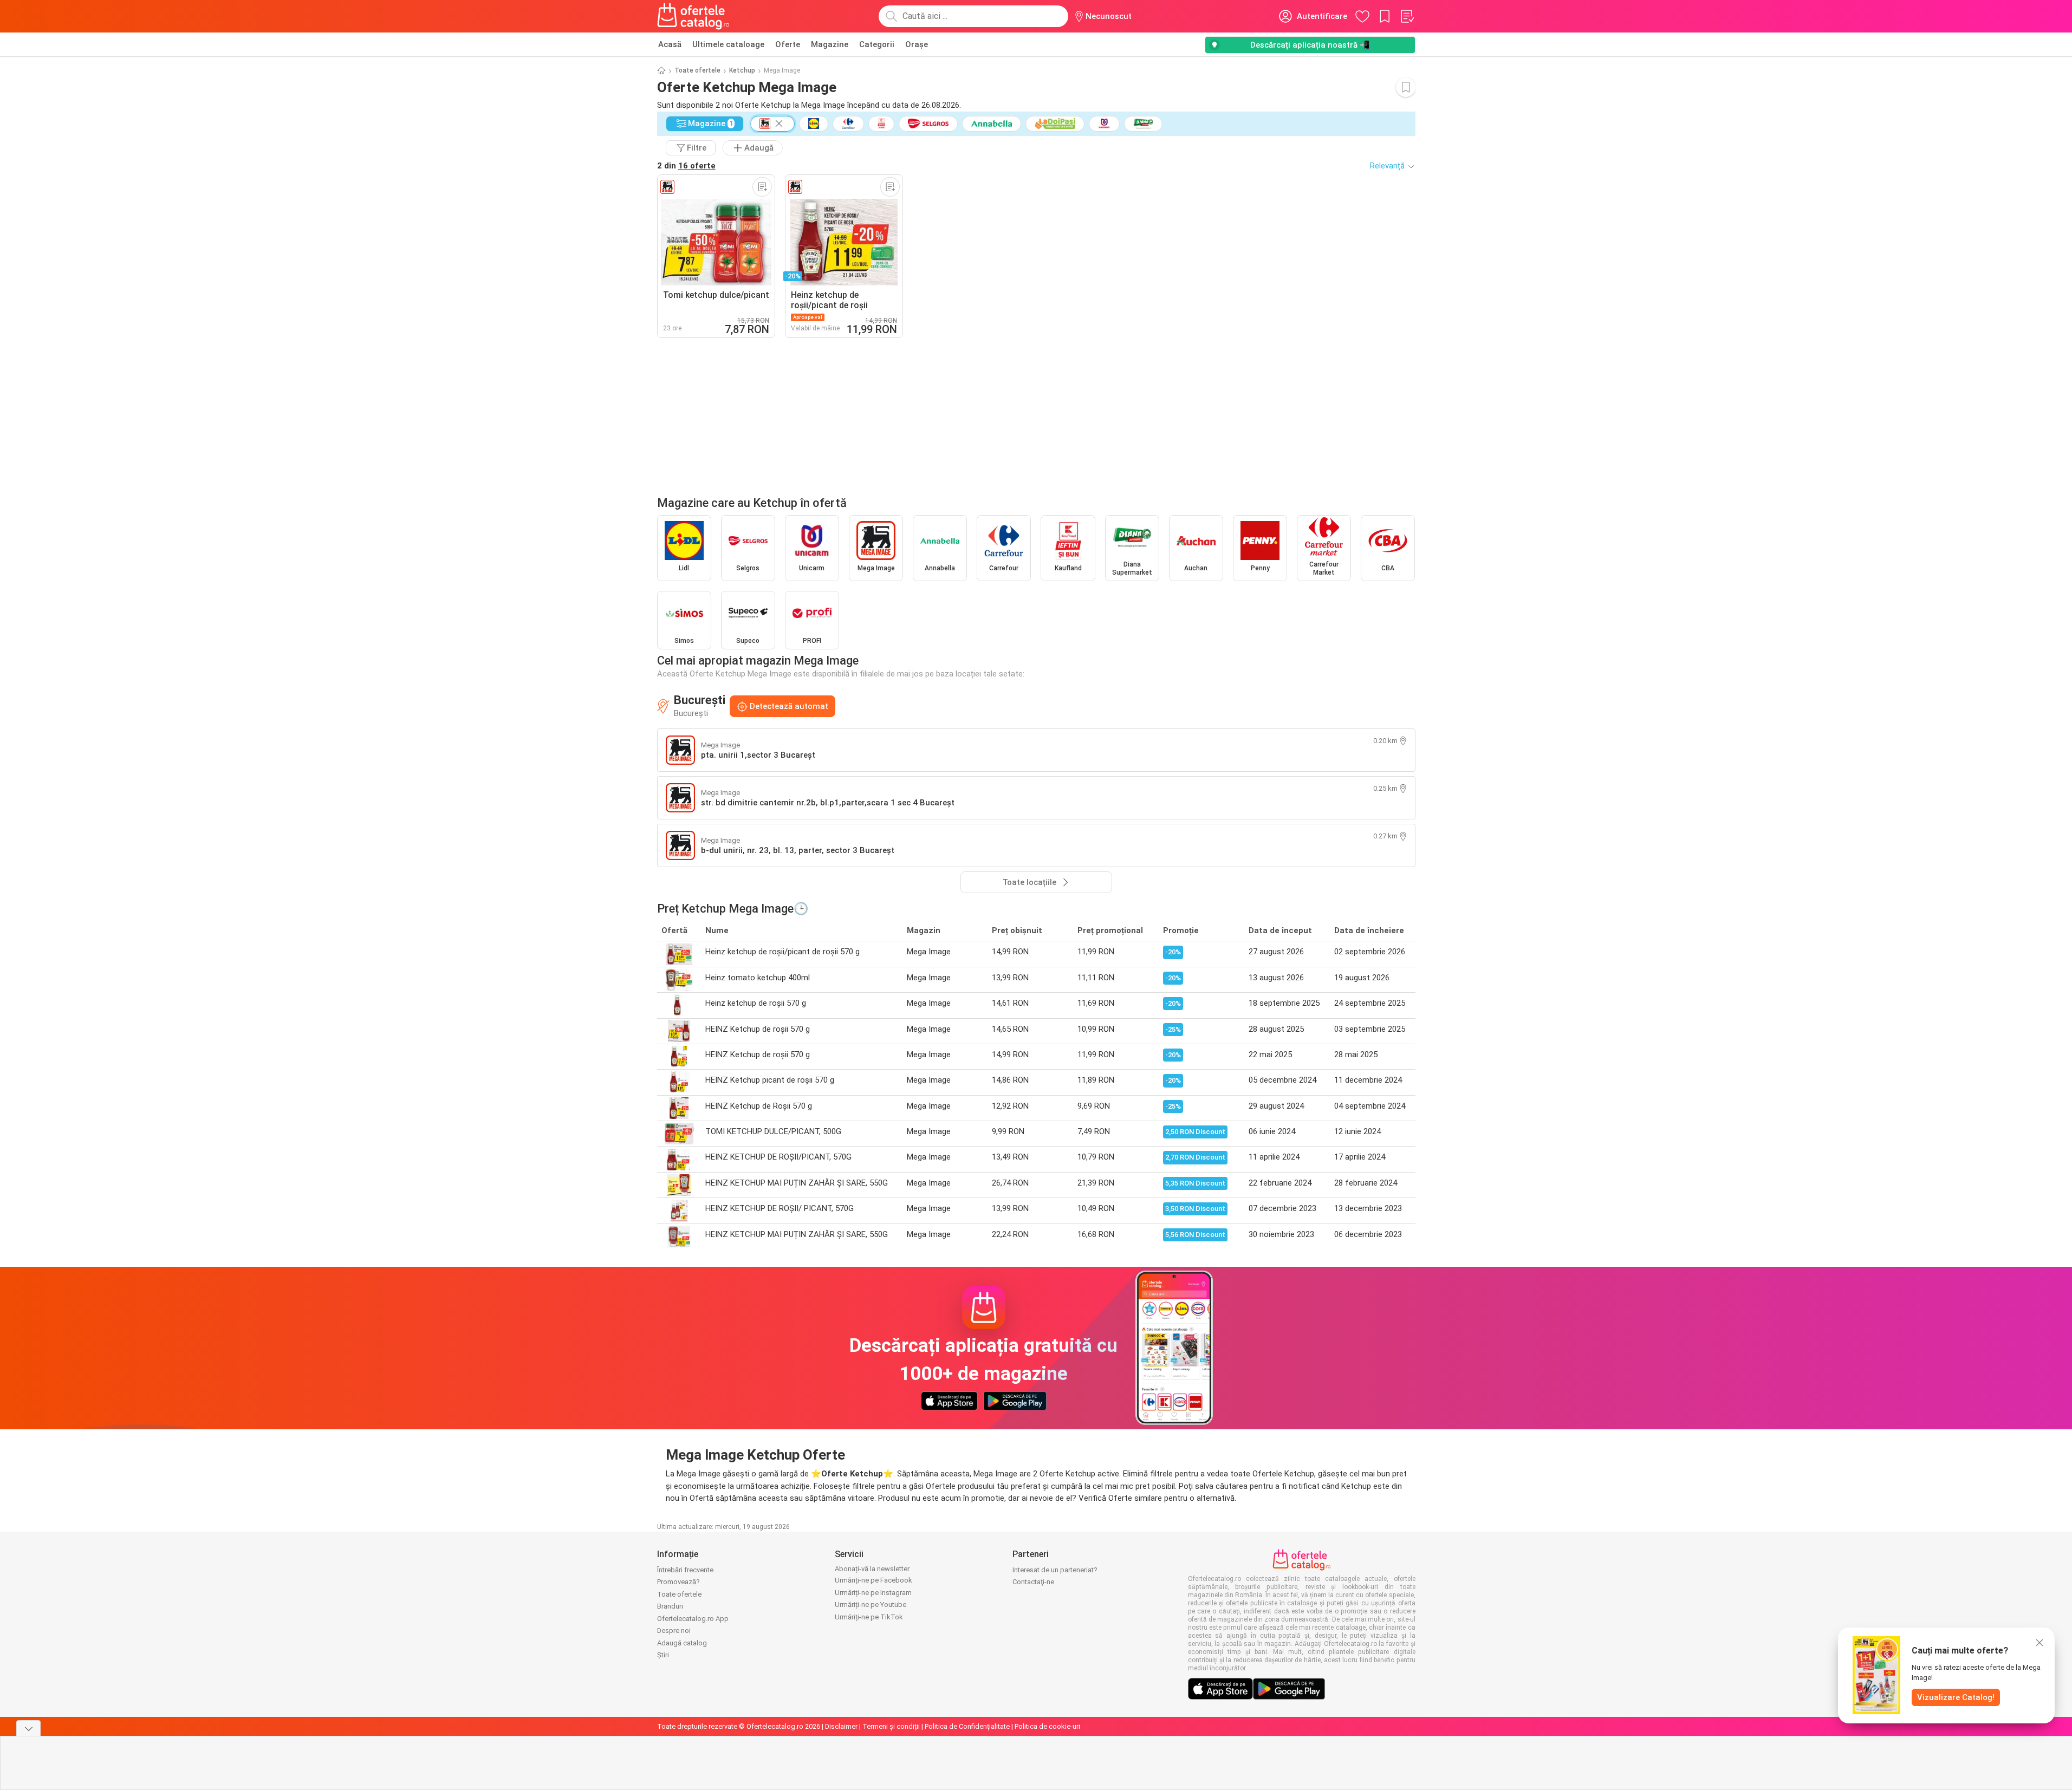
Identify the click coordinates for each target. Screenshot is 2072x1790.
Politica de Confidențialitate (967, 1726)
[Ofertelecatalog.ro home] (694, 16)
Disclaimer (841, 1726)
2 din (686, 166)
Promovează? (678, 1582)
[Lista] (1407, 16)
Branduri (670, 1606)
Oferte (788, 44)
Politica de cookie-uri (1047, 1726)
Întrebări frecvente (685, 1570)
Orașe (917, 44)
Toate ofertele (697, 70)
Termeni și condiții (891, 1726)
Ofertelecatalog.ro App (693, 1619)
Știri (663, 1655)
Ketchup (742, 70)
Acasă (670, 44)
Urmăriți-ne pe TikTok (869, 1617)
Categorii (877, 44)
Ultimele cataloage (728, 44)
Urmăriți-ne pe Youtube (871, 1605)
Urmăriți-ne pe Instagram (873, 1593)
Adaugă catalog (682, 1643)
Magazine (830, 44)
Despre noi (674, 1630)
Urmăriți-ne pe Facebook (873, 1580)
